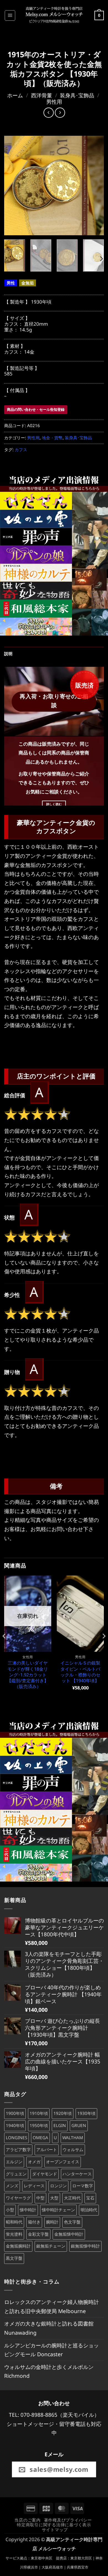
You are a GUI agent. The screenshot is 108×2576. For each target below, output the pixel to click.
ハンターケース (77, 2174)
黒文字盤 (14, 2258)
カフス (21, 450)
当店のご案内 (27, 2520)
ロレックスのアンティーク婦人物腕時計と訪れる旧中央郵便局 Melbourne (52, 2306)
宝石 (90, 2198)
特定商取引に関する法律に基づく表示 (54, 2525)
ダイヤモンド (45, 2174)
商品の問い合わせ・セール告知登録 (36, 409)
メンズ (12, 2186)
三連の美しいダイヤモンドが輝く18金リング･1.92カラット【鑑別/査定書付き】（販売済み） (28, 1675)
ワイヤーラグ (18, 2198)
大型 (54, 2198)
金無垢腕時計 (18, 2246)
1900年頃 (15, 2113)
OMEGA (40, 2138)
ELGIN (60, 2126)
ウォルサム (73, 2150)
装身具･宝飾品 (77, 95)
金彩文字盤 (38, 2234)
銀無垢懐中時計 (85, 2246)
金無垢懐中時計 (69, 2234)
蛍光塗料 (14, 2234)
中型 (40, 2198)
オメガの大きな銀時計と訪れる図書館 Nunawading (49, 2328)
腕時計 (52, 2222)
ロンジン (58, 2186)
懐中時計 (28, 2210)
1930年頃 (86, 2113)
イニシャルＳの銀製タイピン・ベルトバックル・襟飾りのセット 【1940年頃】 (80, 1672)
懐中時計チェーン (58, 2210)
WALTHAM (73, 2138)
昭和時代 (14, 2222)
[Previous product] (60, 113)
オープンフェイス (63, 2162)
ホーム (15, 95)
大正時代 (72, 2198)
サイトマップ (55, 2530)
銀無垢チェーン (51, 2246)
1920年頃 (63, 2113)
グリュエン (16, 2174)
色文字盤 (72, 2222)
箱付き (34, 2222)
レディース (34, 2186)
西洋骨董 (42, 95)
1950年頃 (39, 2126)
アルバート (47, 2150)
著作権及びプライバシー (68, 2520)
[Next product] (49, 113)
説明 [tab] (8, 654)
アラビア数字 (18, 2150)
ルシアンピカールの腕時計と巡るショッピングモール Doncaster (52, 2350)
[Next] (95, 186)
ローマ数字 (83, 2186)
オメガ (34, 2162)
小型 (10, 2210)
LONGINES (16, 2138)
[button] (10, 15)
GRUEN (79, 2126)
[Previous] (13, 186)
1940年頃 (15, 2126)
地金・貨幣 (52, 438)
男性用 (54, 102)
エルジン (14, 2162)
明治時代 (89, 2210)
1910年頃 (39, 2113)
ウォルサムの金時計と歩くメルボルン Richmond (49, 2371)
